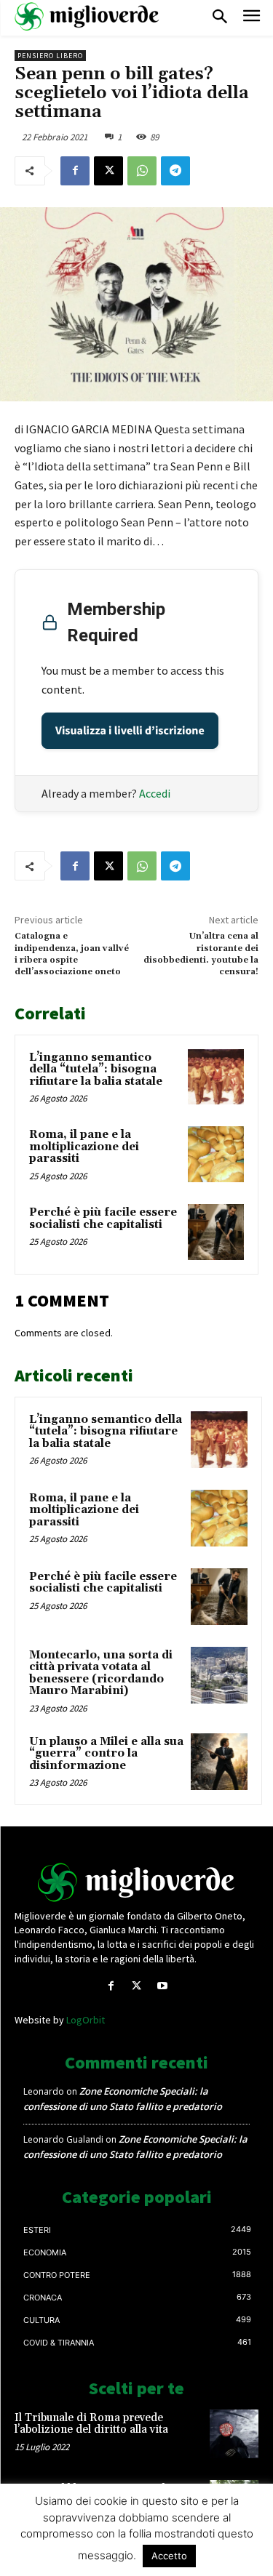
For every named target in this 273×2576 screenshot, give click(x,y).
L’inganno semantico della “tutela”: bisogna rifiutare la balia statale (96, 1070)
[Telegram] (175, 171)
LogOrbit (86, 2020)
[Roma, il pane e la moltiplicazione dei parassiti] (216, 1154)
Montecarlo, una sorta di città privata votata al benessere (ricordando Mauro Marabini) (101, 1673)
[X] (108, 171)
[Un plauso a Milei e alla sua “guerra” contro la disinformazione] (219, 1762)
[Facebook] (75, 171)
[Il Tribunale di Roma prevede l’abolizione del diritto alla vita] (234, 2434)
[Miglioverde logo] (137, 1882)
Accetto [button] (169, 2556)
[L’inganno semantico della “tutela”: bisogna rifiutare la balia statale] (216, 1077)
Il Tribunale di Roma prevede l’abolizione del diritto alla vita (91, 2424)
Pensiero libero (50, 56)
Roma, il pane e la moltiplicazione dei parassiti (84, 1147)
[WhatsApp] (142, 171)
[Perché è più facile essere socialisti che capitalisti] (216, 1232)
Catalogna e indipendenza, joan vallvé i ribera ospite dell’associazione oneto (72, 954)
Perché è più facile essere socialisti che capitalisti (103, 1219)
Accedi (155, 793)
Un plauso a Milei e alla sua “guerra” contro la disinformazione (106, 1754)
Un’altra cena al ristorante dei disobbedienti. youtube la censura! (201, 954)
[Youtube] (162, 1986)
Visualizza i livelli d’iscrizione (130, 731)
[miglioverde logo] (87, 16)
